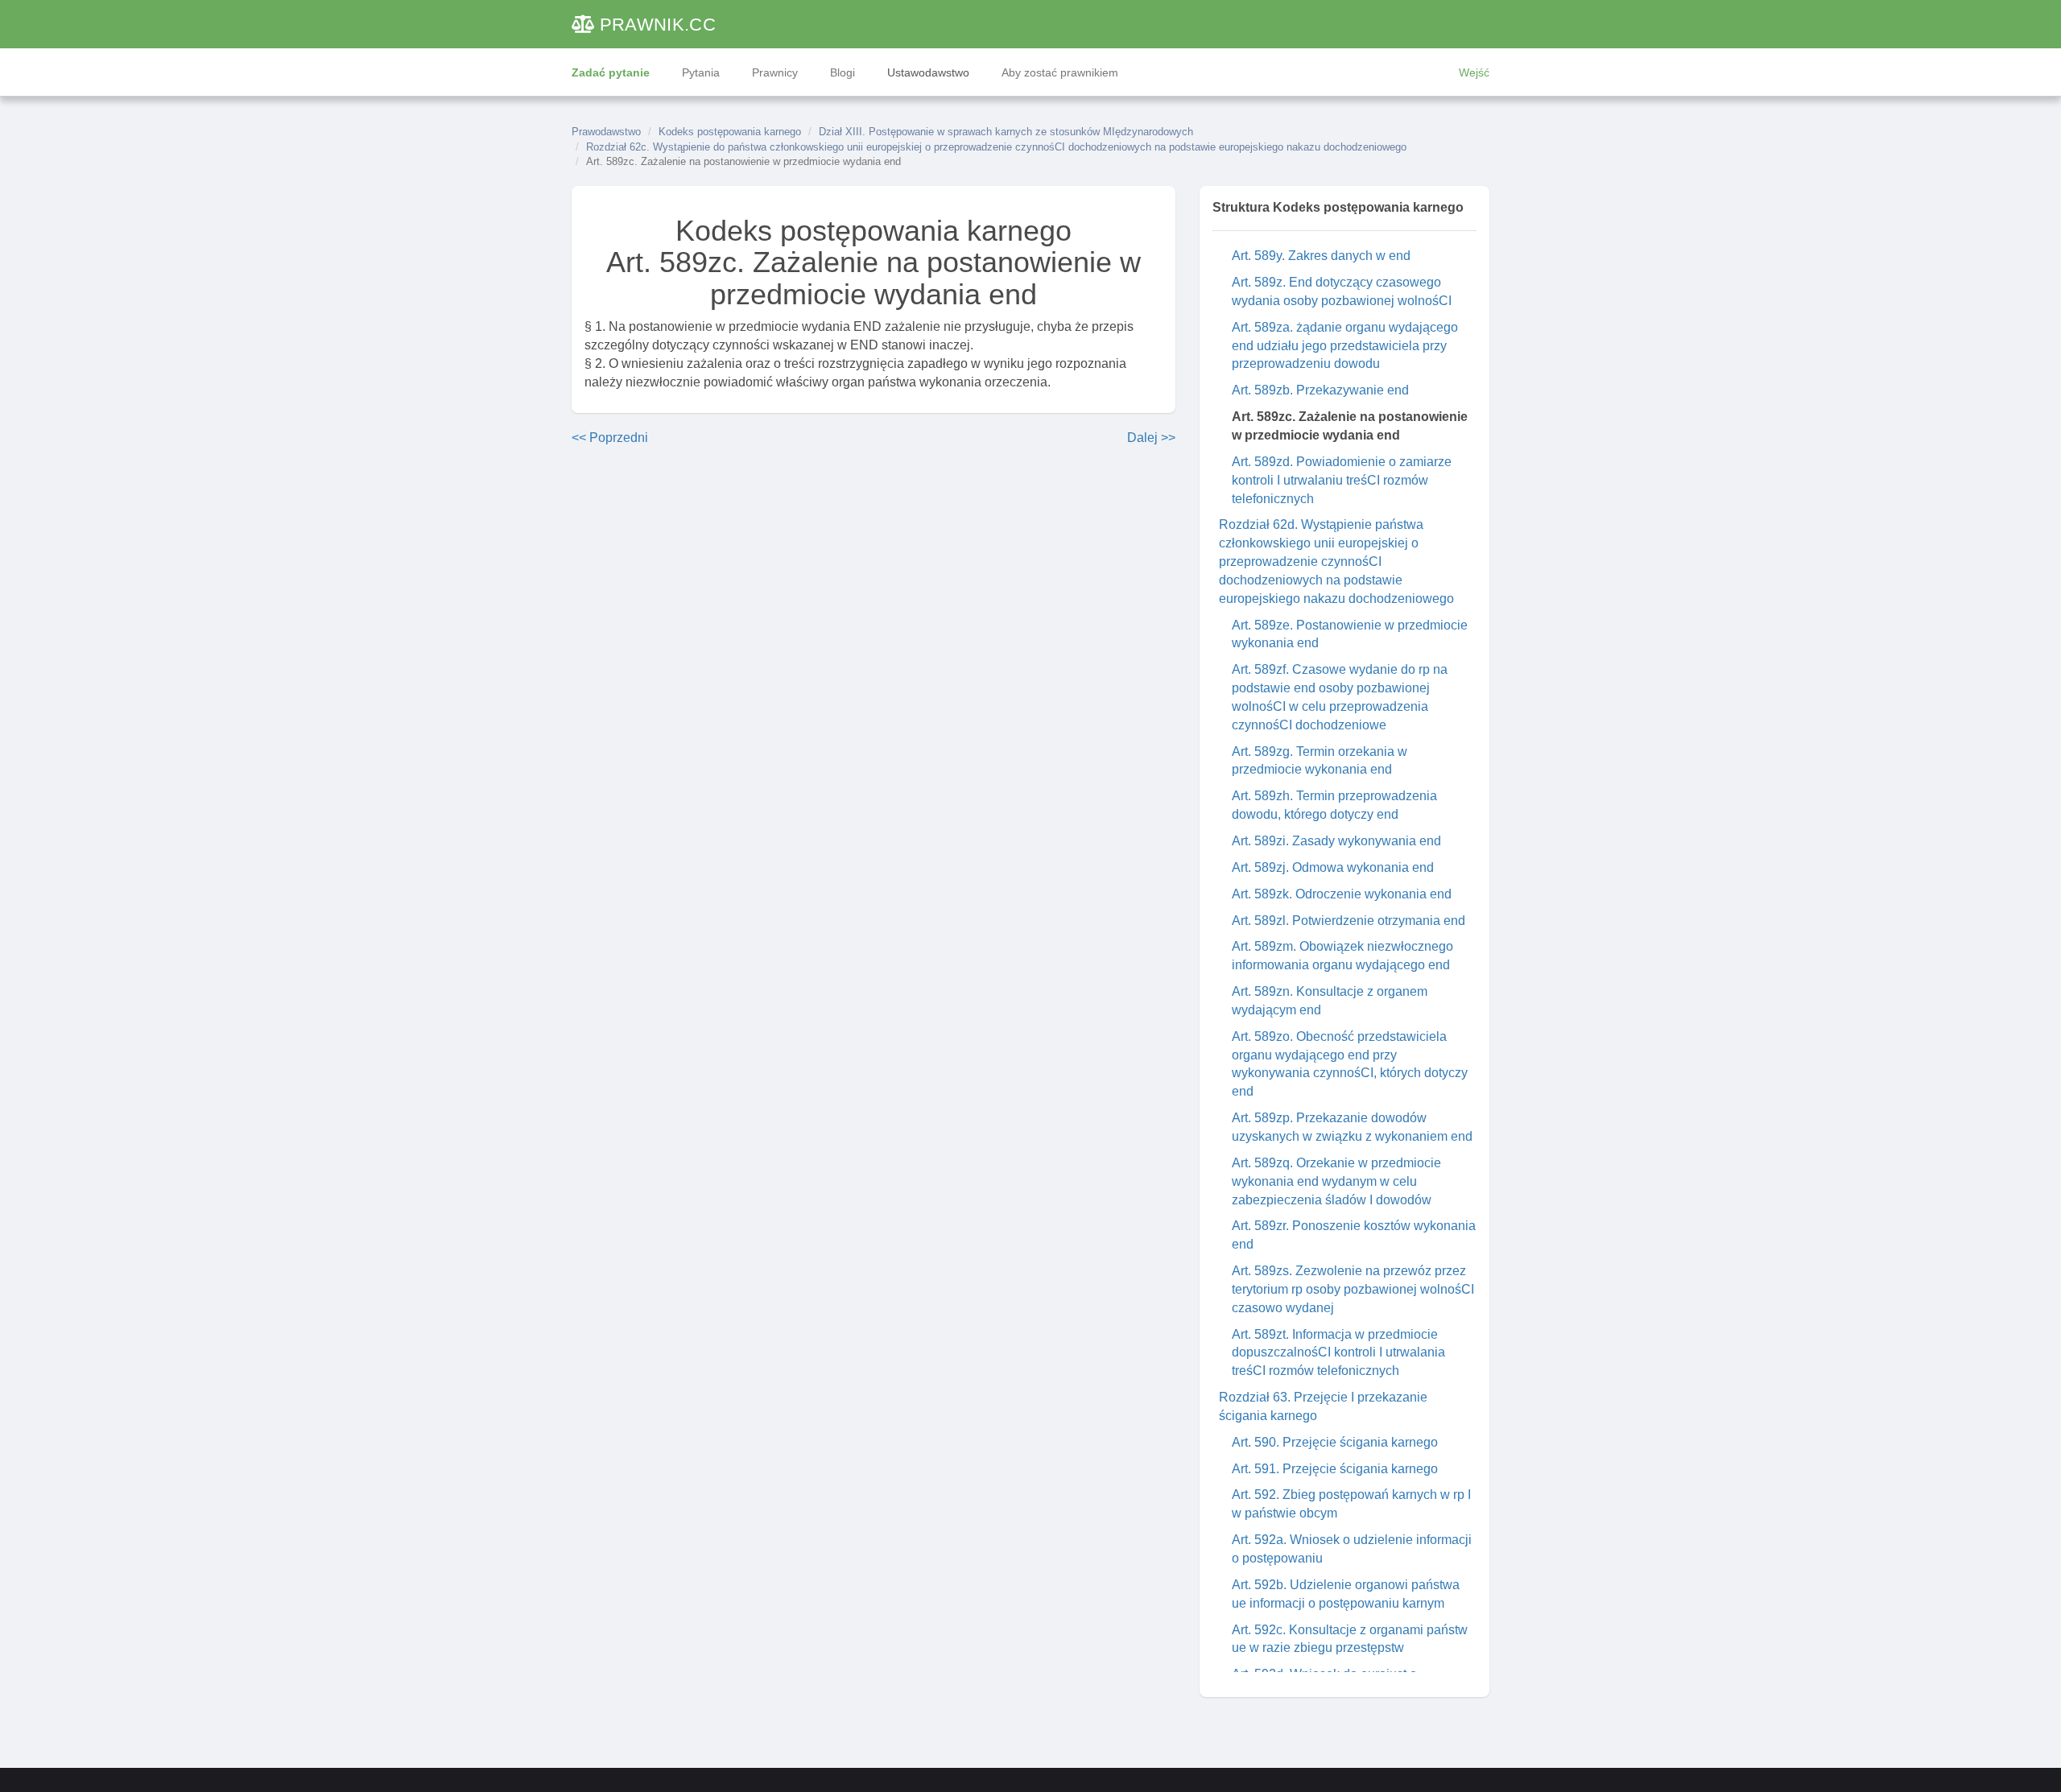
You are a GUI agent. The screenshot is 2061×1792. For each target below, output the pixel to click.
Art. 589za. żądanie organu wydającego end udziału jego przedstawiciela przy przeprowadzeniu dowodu (1345, 346)
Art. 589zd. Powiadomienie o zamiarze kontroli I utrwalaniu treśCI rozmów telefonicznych (1342, 480)
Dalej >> (1151, 438)
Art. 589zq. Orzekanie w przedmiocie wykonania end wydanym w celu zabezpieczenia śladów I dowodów (1336, 1181)
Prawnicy (775, 72)
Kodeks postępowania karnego (730, 132)
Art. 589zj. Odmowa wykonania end (1333, 867)
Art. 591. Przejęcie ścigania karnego (1335, 1469)
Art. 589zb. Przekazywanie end (1320, 390)
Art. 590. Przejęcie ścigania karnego (1335, 1442)
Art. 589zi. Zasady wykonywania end (1336, 841)
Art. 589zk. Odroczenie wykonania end (1342, 894)
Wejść (1474, 72)
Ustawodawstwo (928, 72)
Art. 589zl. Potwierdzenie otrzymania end (1349, 921)
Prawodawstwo (606, 132)
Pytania (701, 72)
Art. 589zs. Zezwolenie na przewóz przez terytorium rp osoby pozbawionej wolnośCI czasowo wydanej (1353, 1289)
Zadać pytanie (611, 72)
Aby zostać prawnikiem (1060, 72)
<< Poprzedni (610, 438)
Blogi (843, 72)
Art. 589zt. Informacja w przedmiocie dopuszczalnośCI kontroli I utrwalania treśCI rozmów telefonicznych (1338, 1353)
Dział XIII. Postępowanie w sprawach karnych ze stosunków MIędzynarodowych (1006, 132)
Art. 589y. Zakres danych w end (1321, 256)
